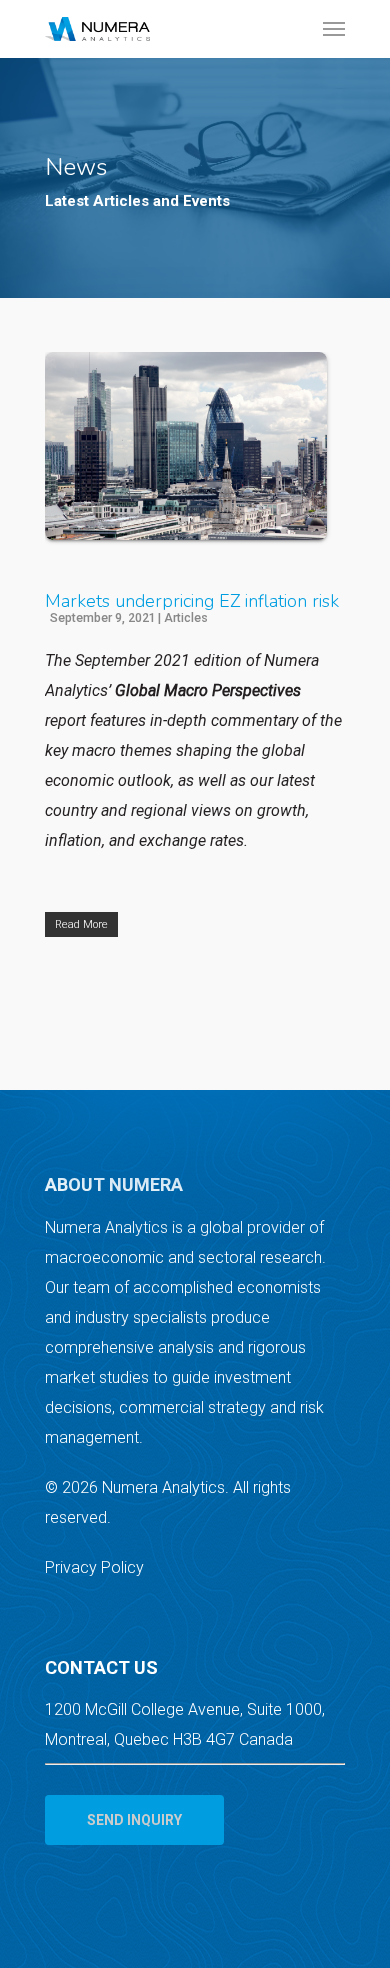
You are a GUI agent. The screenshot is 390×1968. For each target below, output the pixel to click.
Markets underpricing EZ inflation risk (192, 601)
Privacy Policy (94, 1567)
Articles (186, 617)
